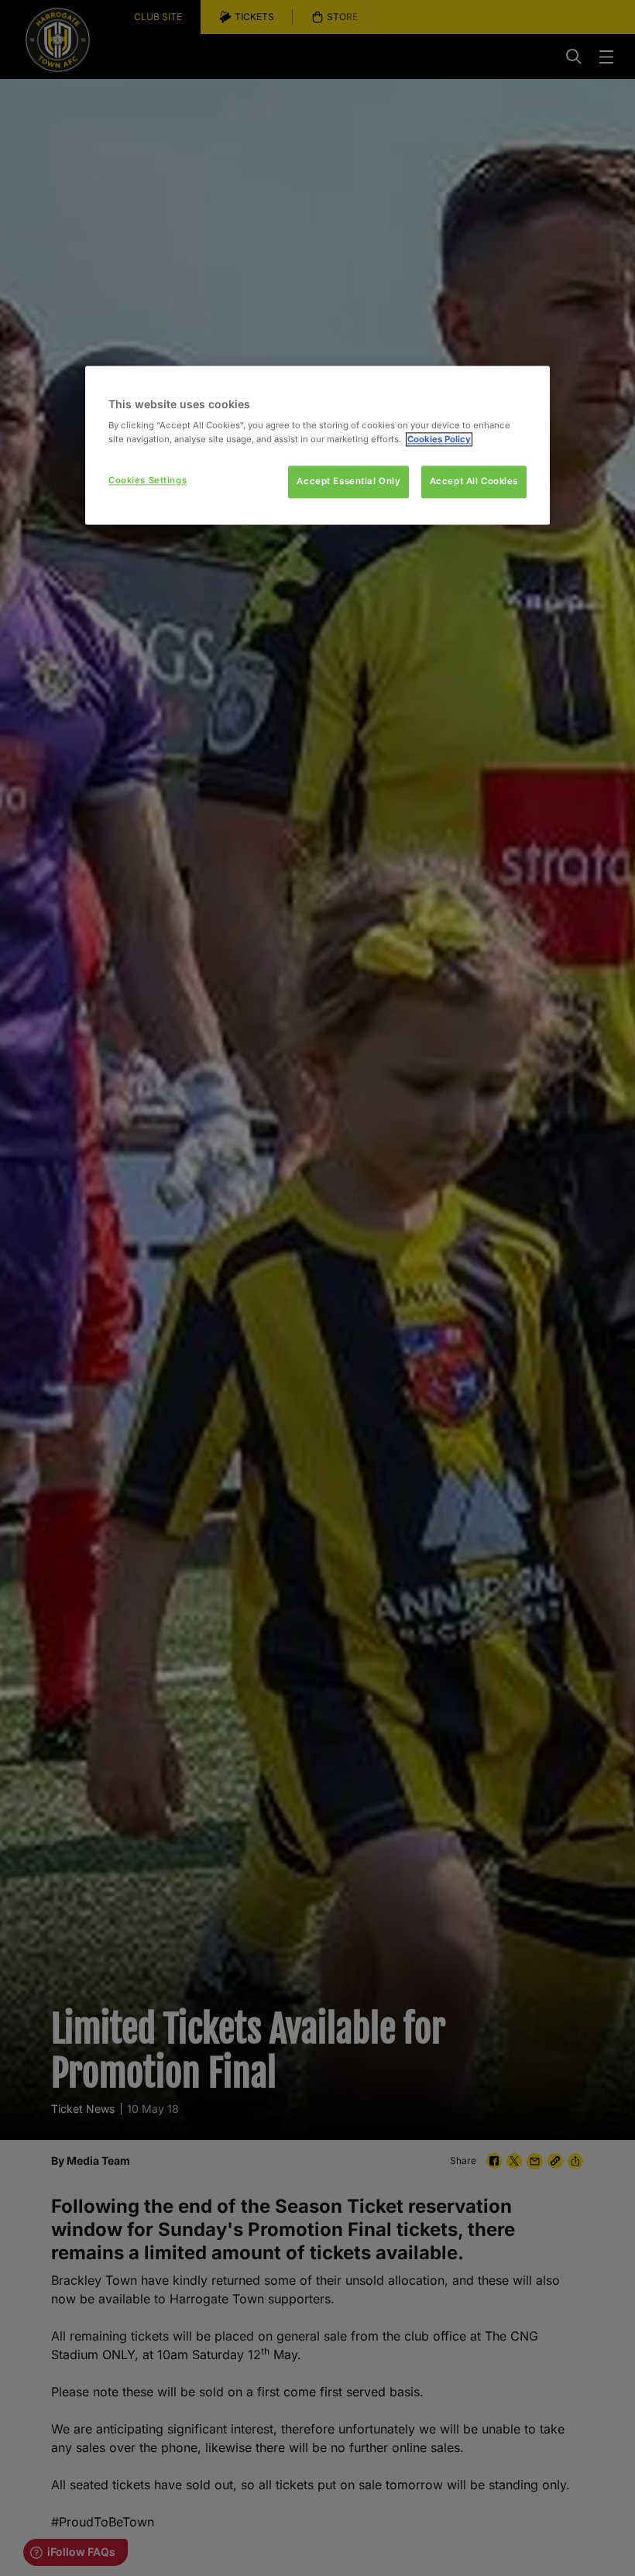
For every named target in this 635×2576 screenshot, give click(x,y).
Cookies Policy (439, 439)
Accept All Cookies (474, 481)
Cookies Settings (148, 480)
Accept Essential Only (348, 481)
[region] (317, 445)
